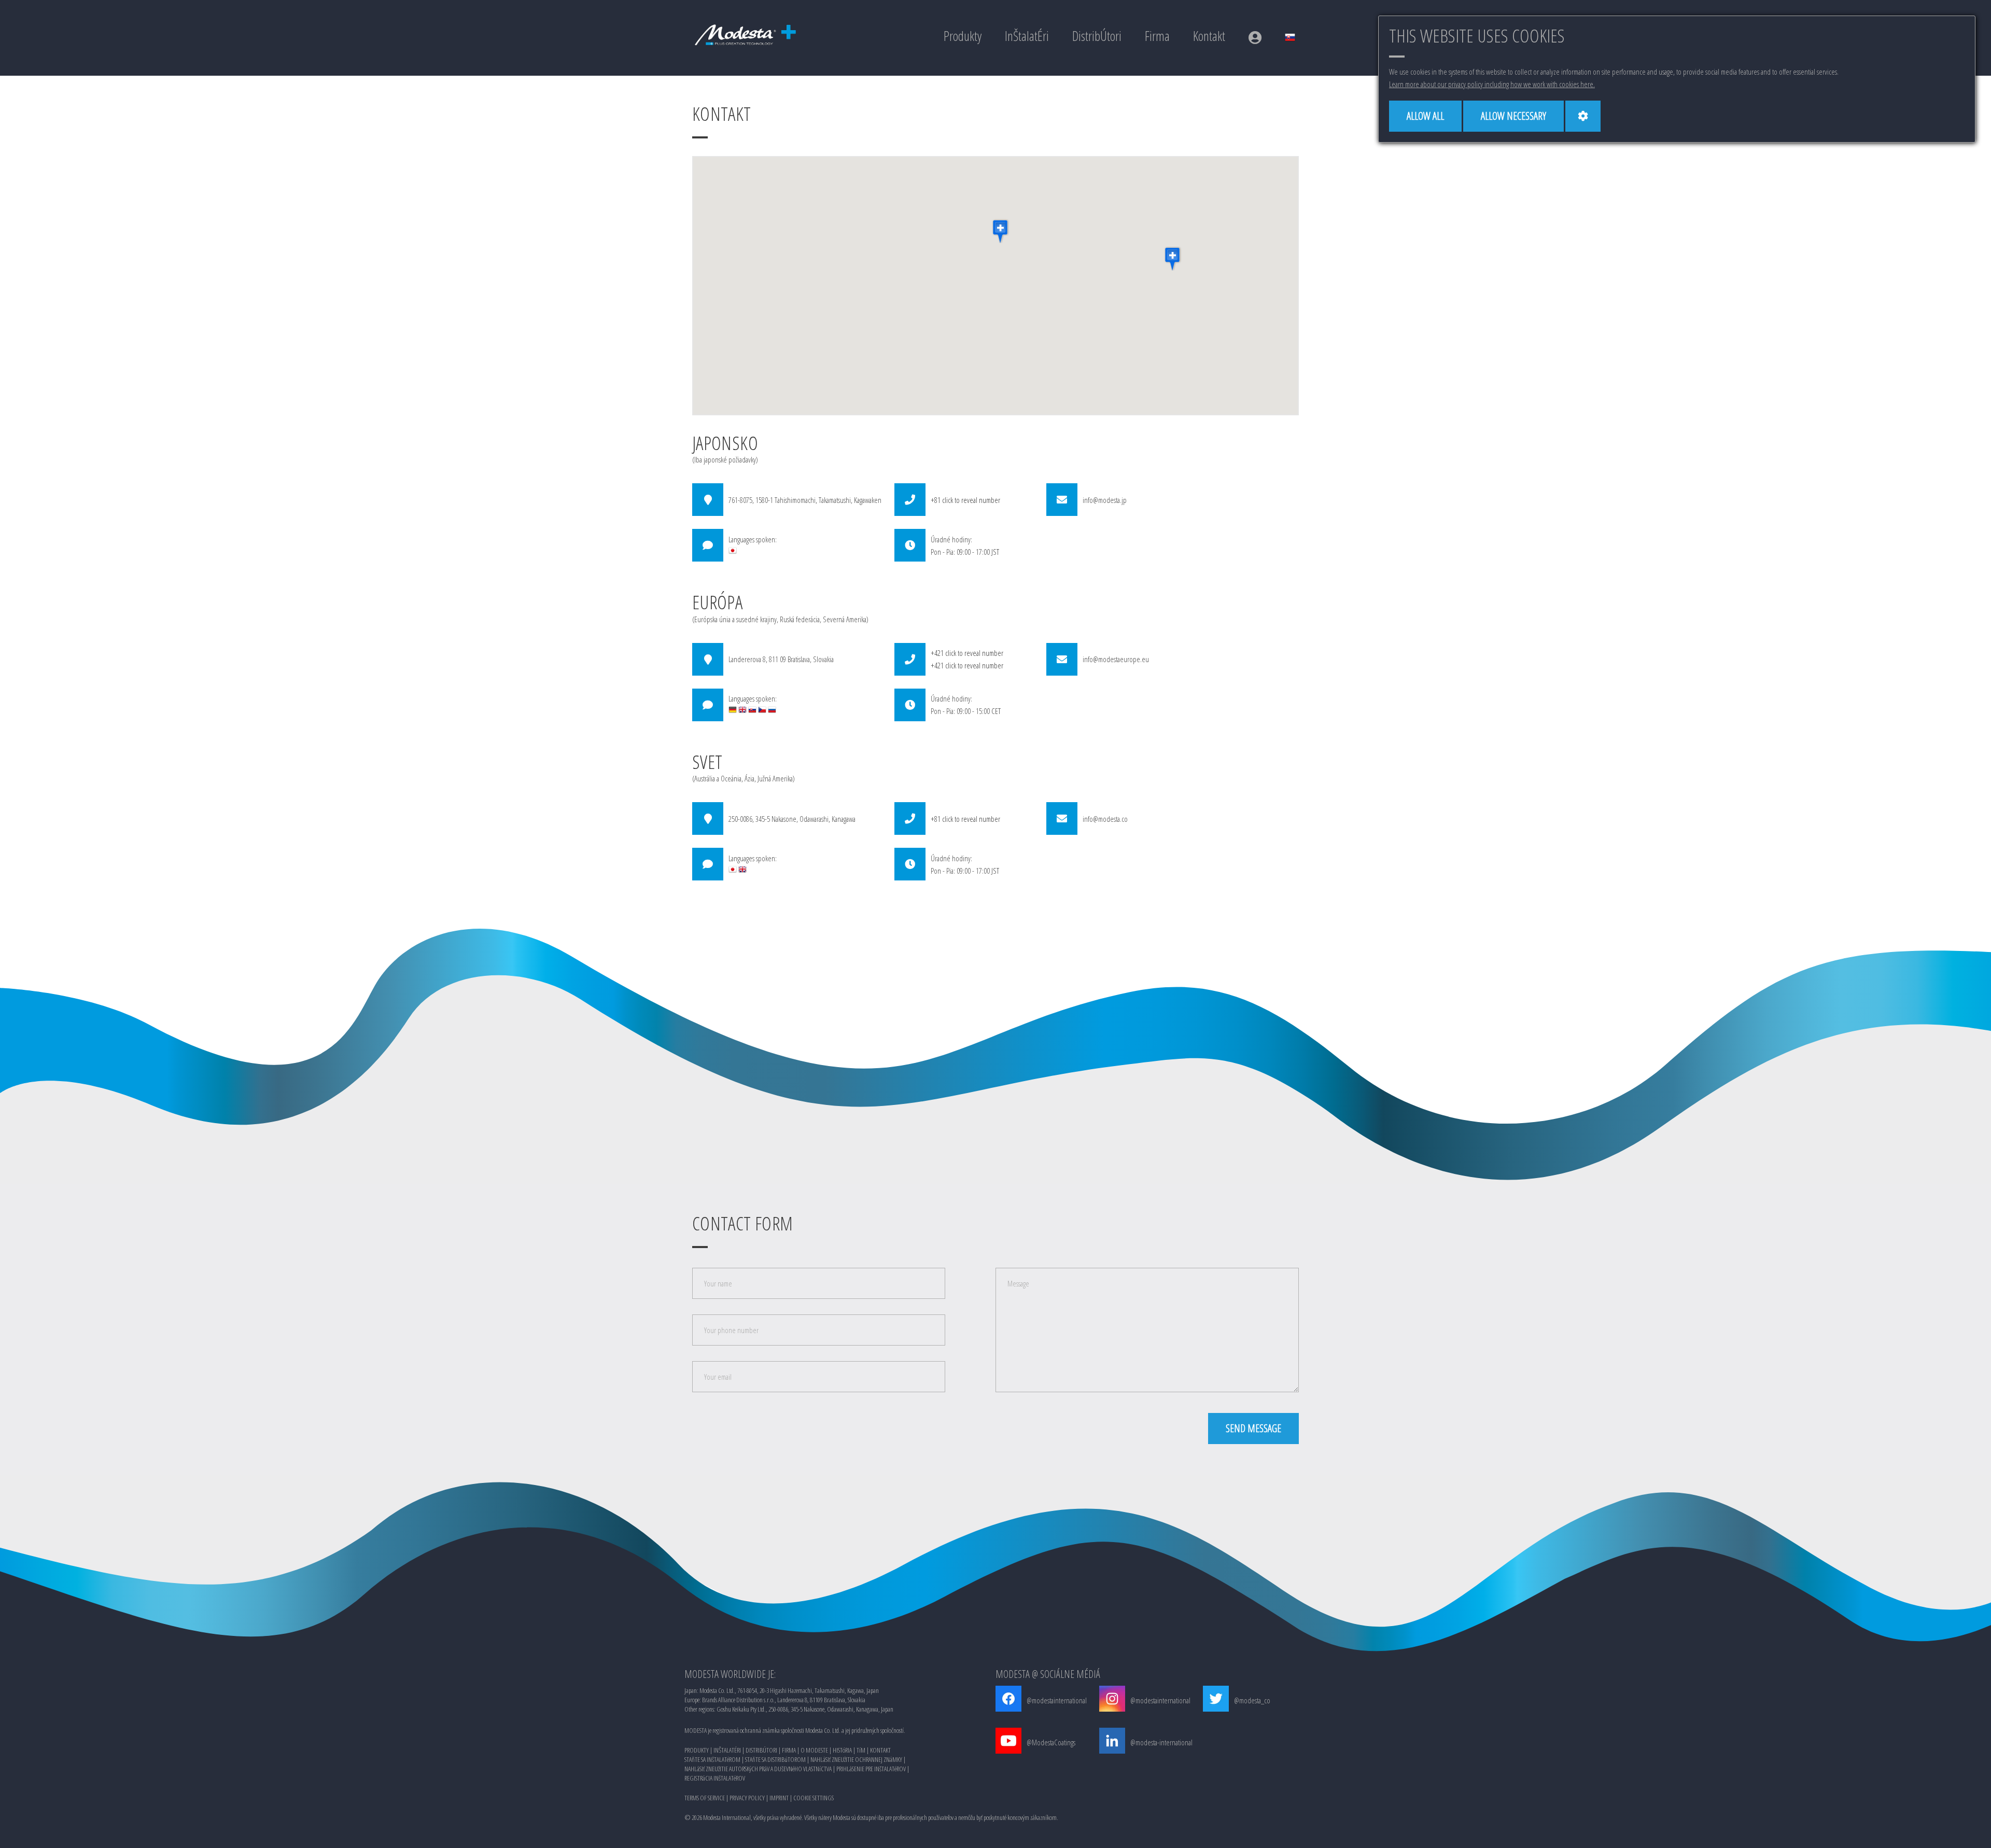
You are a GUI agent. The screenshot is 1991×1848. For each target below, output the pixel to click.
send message (1253, 1428)
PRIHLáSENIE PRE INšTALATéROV (871, 1769)
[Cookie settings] (1583, 116)
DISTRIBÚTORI (761, 1750)
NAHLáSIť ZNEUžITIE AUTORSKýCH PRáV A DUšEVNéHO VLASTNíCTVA (758, 1769)
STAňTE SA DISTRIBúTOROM (775, 1759)
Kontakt (1209, 36)
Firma (1157, 36)
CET (996, 711)
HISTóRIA (842, 1750)
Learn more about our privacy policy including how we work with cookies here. (1492, 84)
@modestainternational (1057, 1700)
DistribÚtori (1097, 36)
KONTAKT (880, 1750)
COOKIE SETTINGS (814, 1798)
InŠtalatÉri (1027, 36)
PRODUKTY (697, 1750)
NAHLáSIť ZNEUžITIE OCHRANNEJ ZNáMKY (856, 1759)
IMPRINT (779, 1798)
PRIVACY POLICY (747, 1798)
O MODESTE (814, 1750)
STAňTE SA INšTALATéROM (712, 1759)
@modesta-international (1161, 1742)
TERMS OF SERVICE (705, 1798)
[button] (1001, 231)
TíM (861, 1750)
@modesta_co (1252, 1700)
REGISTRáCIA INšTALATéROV (715, 1778)
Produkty (963, 36)
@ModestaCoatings (1051, 1742)
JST (995, 552)
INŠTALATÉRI (727, 1750)
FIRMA (789, 1750)
